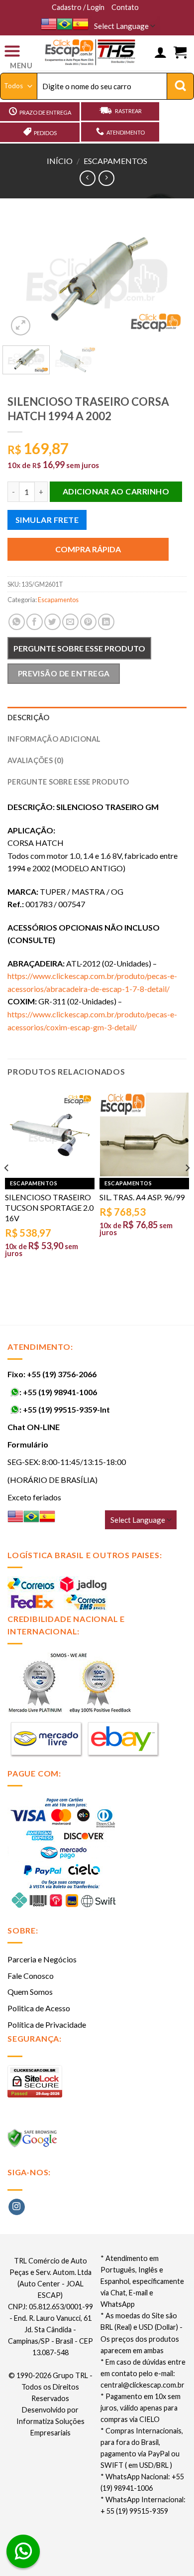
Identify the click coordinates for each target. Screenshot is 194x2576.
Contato (125, 7)
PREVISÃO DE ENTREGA (64, 673)
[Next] (171, 278)
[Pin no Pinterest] (88, 622)
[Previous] (23, 278)
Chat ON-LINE (34, 1427)
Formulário (28, 1444)
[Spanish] (81, 24)
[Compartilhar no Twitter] (52, 622)
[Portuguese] (65, 24)
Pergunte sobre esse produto (79, 648)
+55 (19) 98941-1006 (60, 1392)
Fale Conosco (31, 1976)
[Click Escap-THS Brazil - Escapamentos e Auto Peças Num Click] (91, 53)
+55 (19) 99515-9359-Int (66, 1409)
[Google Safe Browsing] (34, 2141)
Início (60, 161)
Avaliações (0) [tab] (36, 760)
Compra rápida (88, 549)
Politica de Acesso (39, 2008)
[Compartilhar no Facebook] (35, 622)
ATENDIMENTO (126, 132)
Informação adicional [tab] (54, 739)
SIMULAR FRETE (47, 520)
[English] (49, 24)
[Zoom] (21, 326)
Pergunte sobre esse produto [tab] (68, 782)
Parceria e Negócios (42, 1959)
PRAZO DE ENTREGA (45, 112)
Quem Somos (30, 1992)
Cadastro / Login (78, 7)
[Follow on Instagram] (17, 2207)
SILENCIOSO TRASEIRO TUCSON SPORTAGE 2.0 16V (49, 1207)
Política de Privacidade (47, 2024)
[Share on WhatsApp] (17, 622)
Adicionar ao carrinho (116, 491)
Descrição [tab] (29, 718)
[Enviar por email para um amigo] (70, 622)
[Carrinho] (180, 53)
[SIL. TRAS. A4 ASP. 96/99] (144, 1135)
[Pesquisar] (180, 86)
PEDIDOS (45, 133)
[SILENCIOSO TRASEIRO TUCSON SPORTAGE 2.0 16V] (50, 1135)
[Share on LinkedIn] (106, 622)
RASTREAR (128, 111)
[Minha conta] (160, 53)
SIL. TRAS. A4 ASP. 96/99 (142, 1197)
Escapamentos (115, 161)
